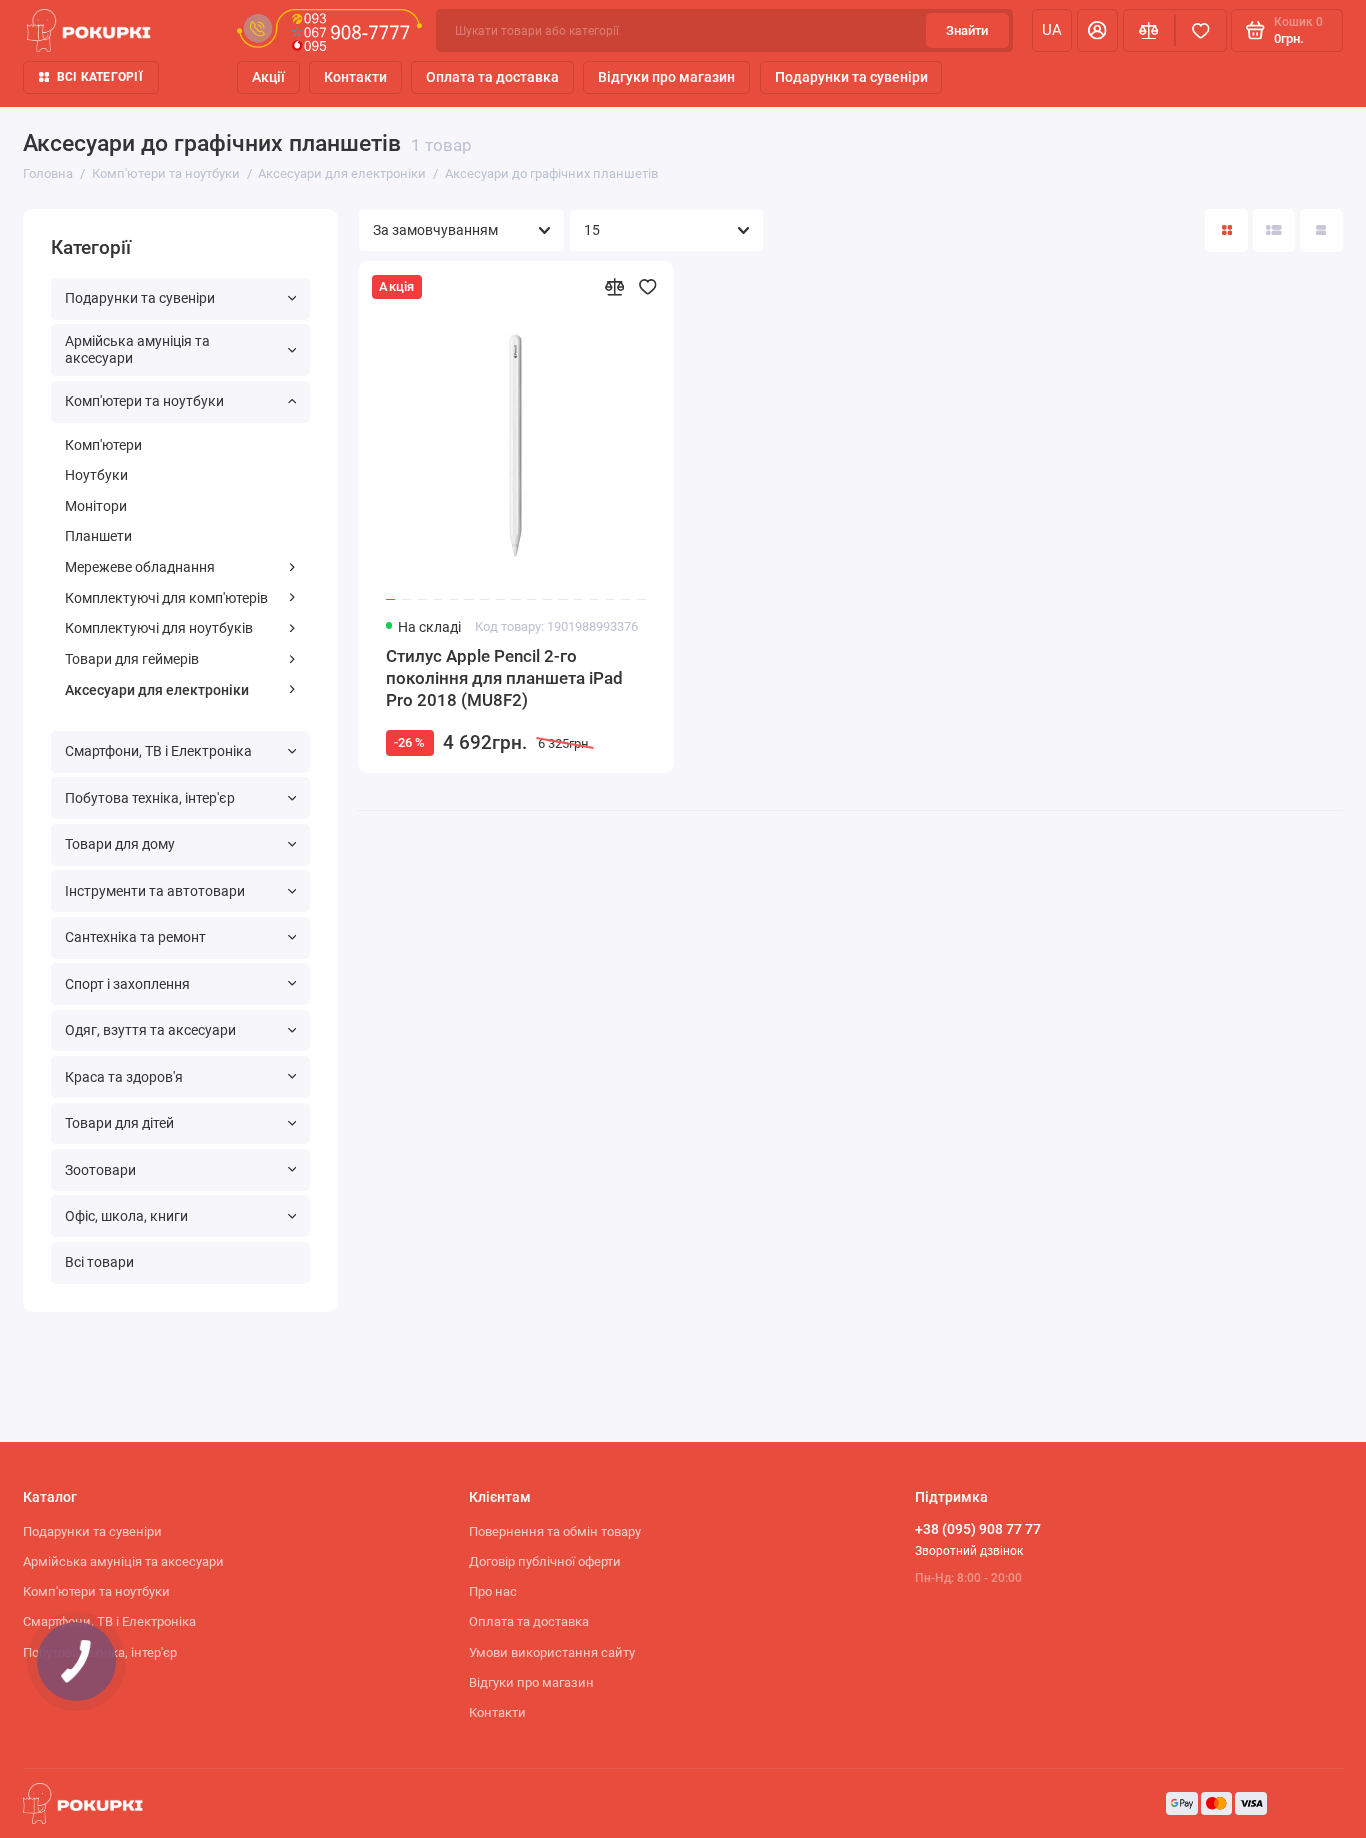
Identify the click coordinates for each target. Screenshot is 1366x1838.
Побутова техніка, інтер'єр (150, 798)
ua (1052, 30)
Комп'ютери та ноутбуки (144, 401)
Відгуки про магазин (666, 77)
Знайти (967, 30)
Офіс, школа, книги (126, 1216)
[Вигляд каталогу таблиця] (1321, 230)
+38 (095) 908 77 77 (978, 1529)
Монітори (96, 506)
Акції (268, 77)
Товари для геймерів (132, 659)
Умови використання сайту (552, 1652)
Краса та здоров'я (124, 1077)
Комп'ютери (103, 445)
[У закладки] (648, 287)
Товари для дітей (119, 1123)
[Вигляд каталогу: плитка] (1226, 230)
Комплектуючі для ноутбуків (159, 628)
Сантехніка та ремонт (135, 937)
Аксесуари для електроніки (157, 690)
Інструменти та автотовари (155, 891)
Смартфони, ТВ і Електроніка (158, 751)
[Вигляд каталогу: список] (1274, 230)
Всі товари (99, 1262)
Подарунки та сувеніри (851, 77)
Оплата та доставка (492, 77)
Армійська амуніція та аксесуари (137, 349)
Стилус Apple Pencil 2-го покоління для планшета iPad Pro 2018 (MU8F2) (504, 678)
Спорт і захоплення (127, 984)
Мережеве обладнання (140, 567)
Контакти (355, 77)
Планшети (98, 536)
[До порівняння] (614, 287)
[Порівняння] (1149, 30)
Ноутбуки (96, 475)
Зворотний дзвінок (969, 1551)
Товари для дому (120, 844)
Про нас (493, 1591)
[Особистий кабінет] (1097, 30)
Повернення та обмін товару (555, 1531)
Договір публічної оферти (545, 1561)
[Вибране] (1201, 30)
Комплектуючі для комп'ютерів (166, 598)
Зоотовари (100, 1170)
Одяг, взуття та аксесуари (150, 1030)
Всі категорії (100, 77)
